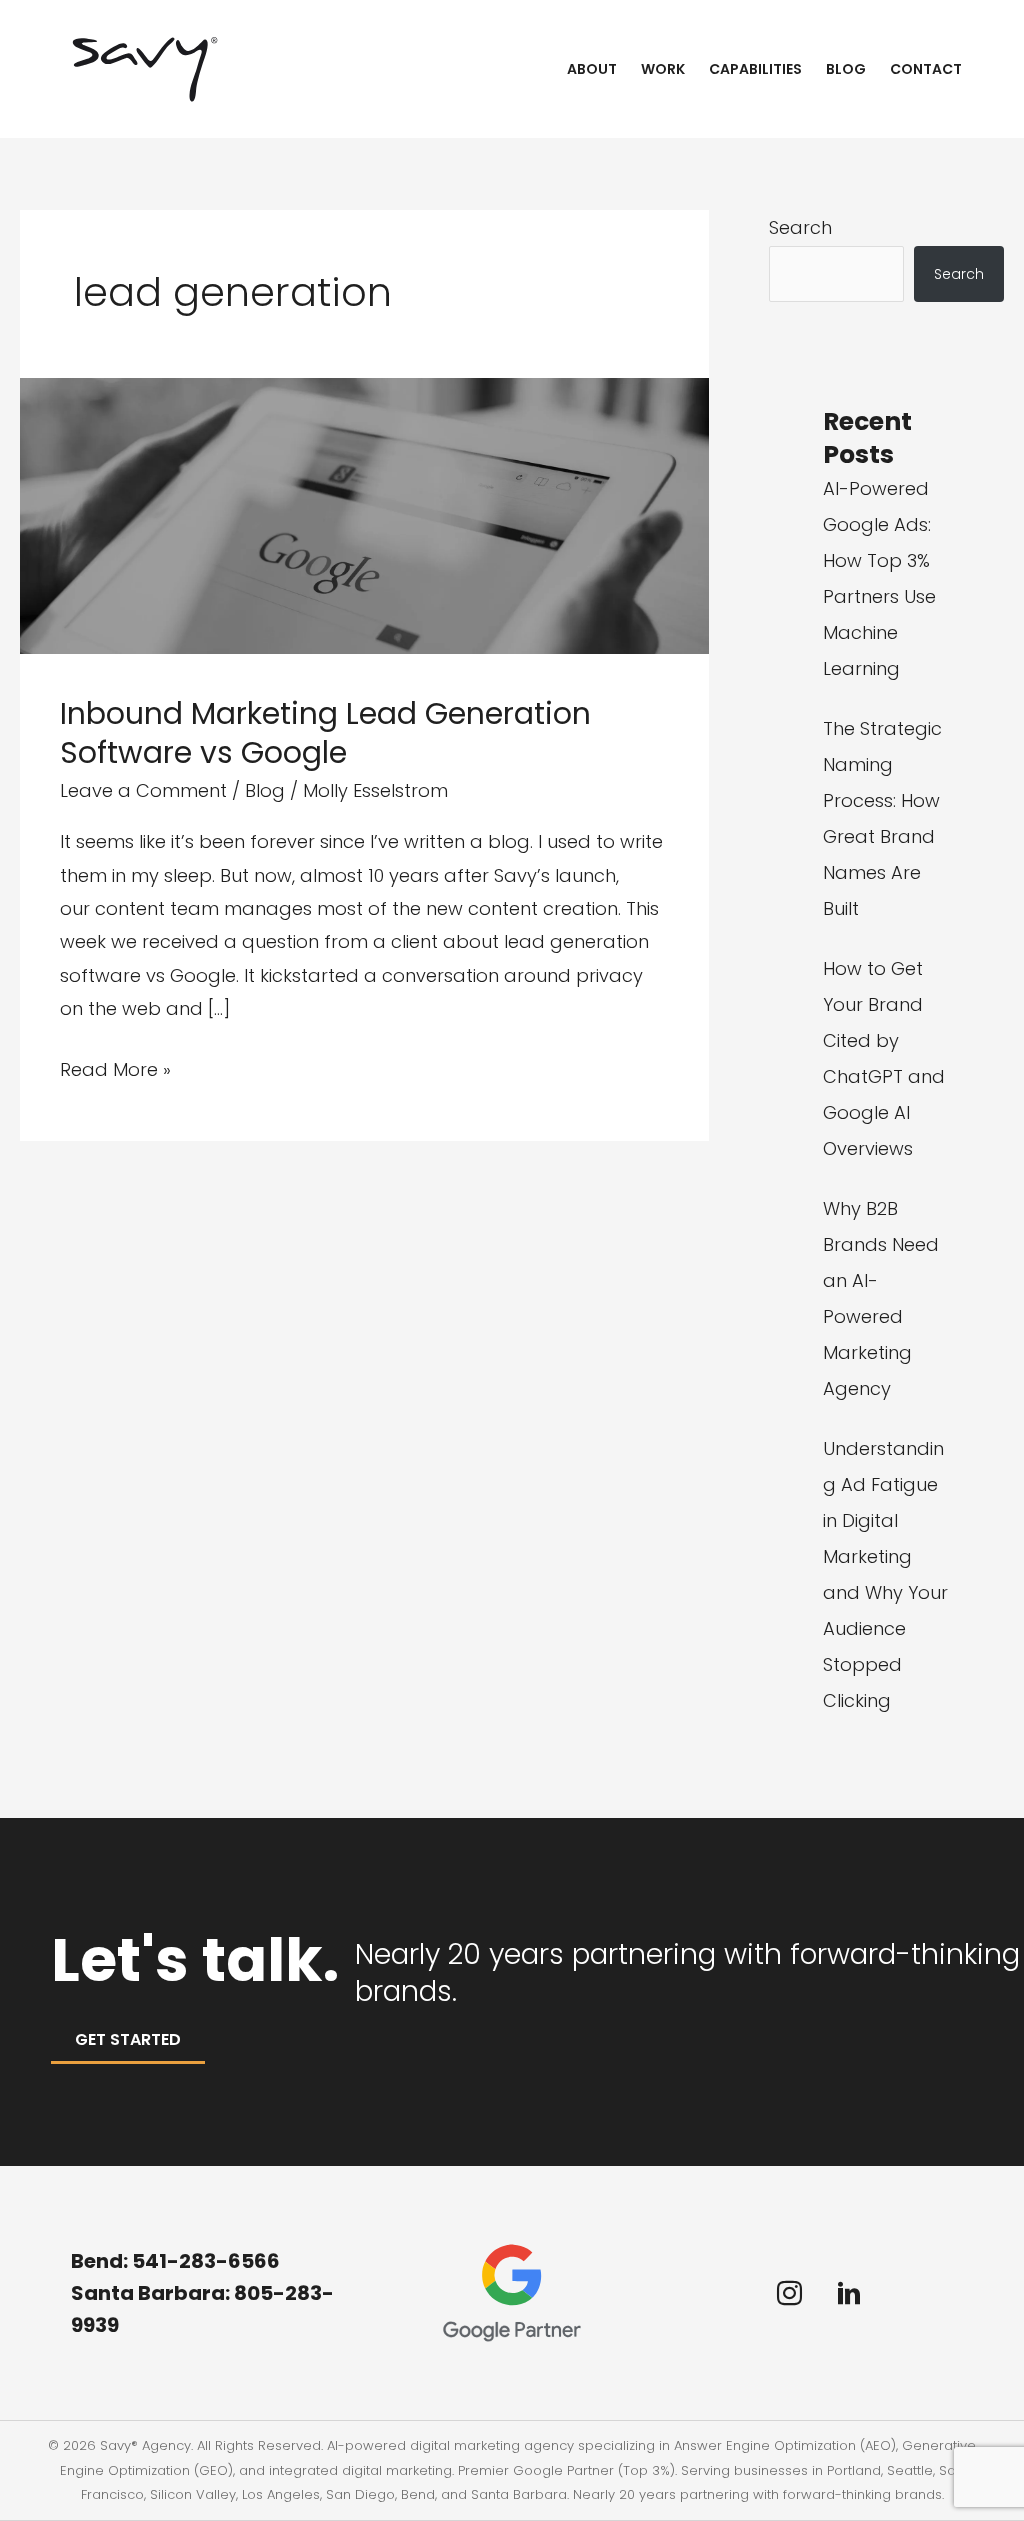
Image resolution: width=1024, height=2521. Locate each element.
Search (800, 227)
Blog (846, 69)
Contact (926, 69)
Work (663, 69)
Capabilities (755, 69)
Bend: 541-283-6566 (175, 2261)
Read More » (115, 1071)
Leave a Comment (143, 790)
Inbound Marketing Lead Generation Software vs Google (325, 733)
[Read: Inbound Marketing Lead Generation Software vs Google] (364, 514)
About (592, 69)
